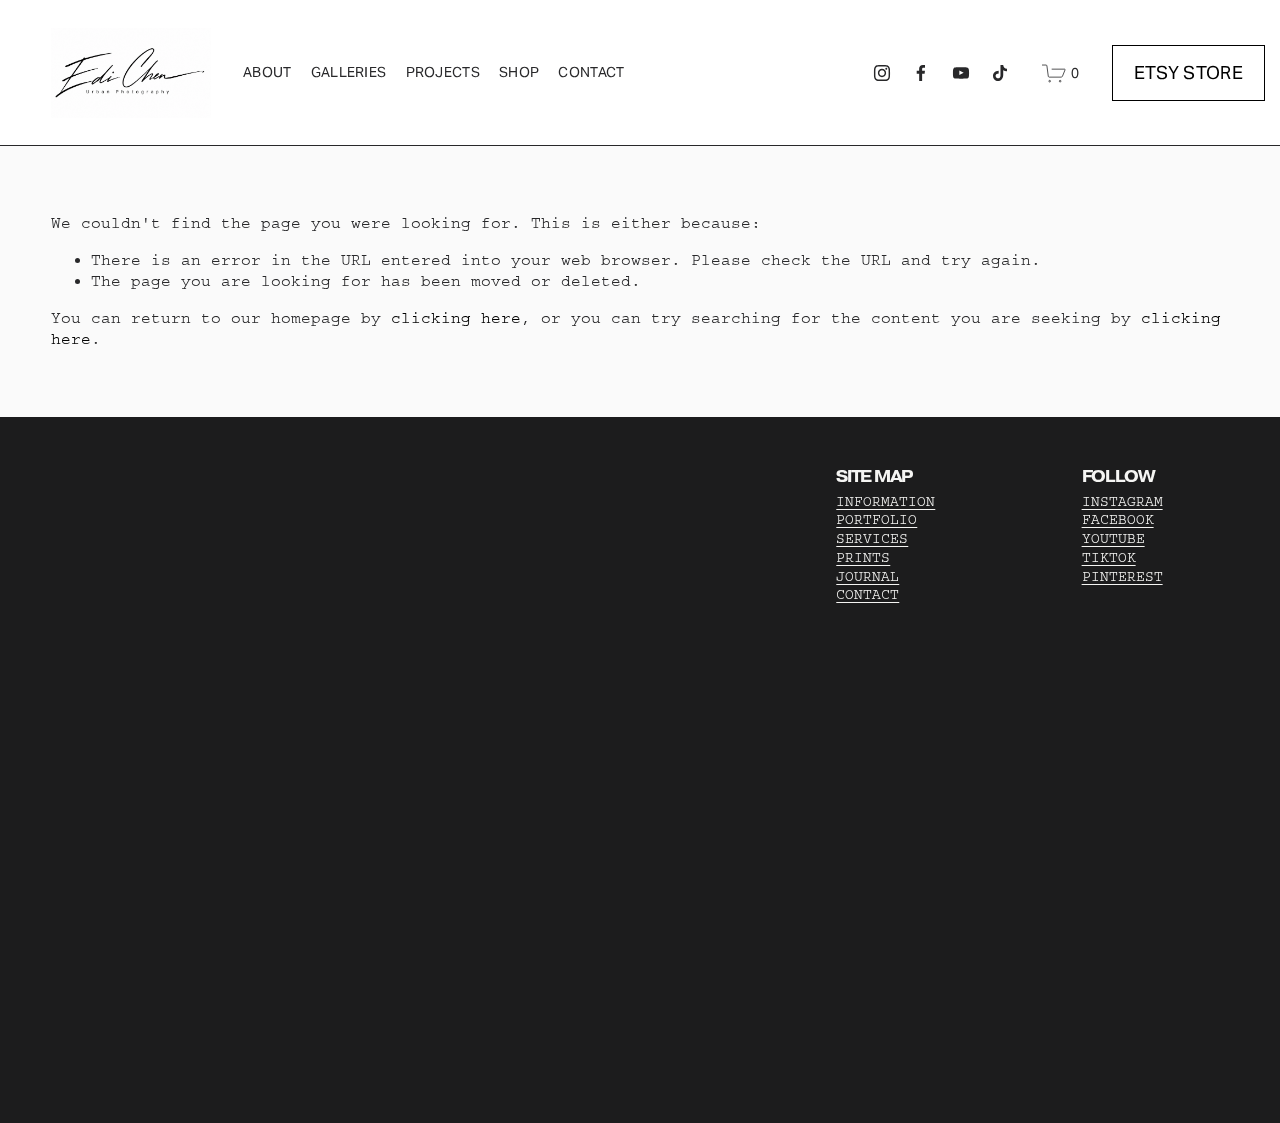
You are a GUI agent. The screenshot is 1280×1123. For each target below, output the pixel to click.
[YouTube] (961, 73)
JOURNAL (867, 577)
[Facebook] (921, 73)
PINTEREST (1122, 577)
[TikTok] (1000, 73)
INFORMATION (885, 502)
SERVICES (872, 539)
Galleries (349, 72)
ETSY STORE (1189, 73)
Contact (591, 72)
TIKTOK (1109, 558)
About (267, 72)
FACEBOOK (1118, 520)
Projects (443, 72)
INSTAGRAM (1122, 502)
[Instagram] (882, 73)
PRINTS (863, 558)
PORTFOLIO (876, 520)
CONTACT (867, 595)
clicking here (456, 318)
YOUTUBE (1113, 539)
